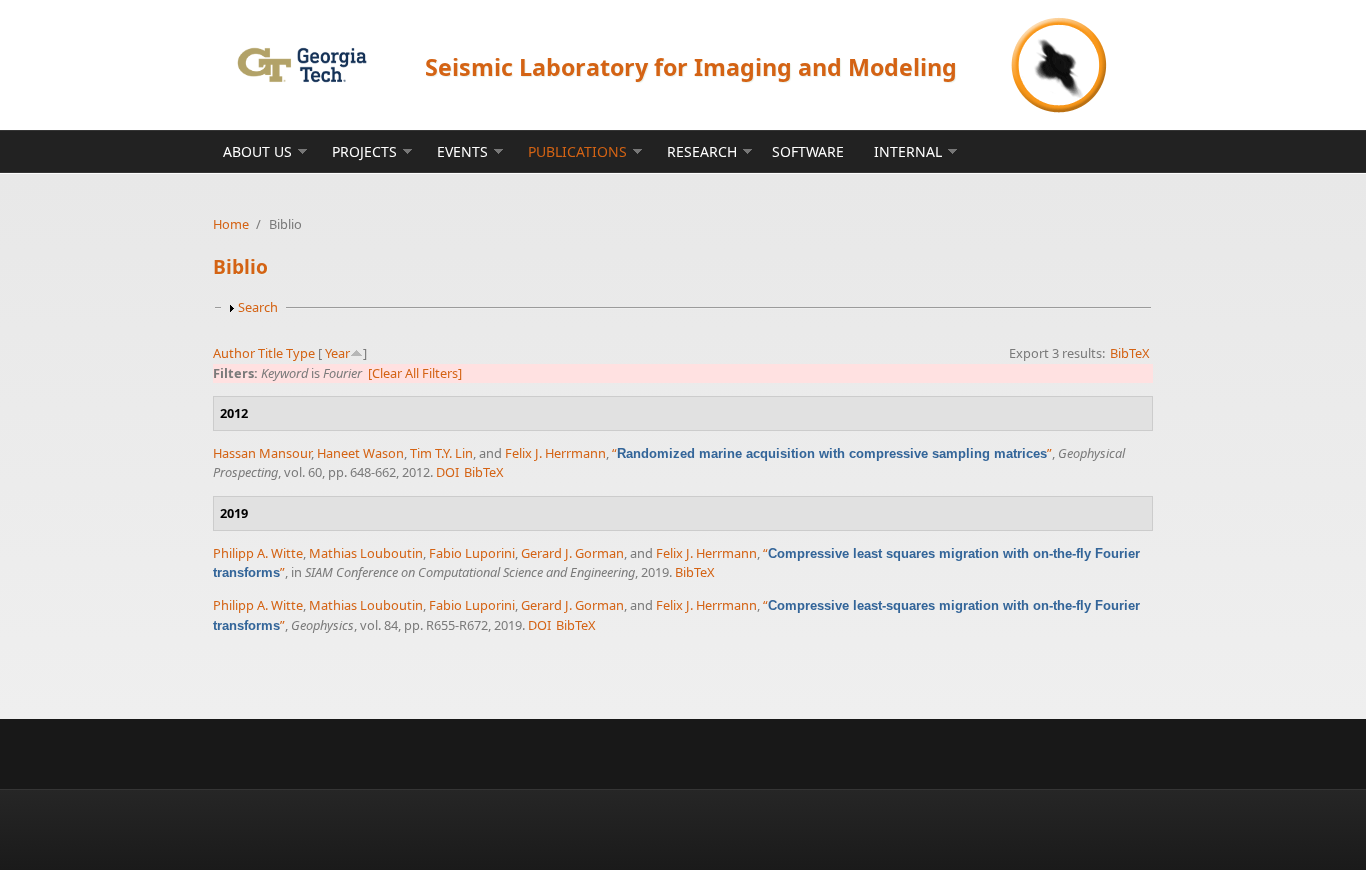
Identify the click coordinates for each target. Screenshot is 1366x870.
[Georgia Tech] (301, 64)
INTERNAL (908, 151)
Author (234, 353)
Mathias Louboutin (366, 553)
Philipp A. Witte (258, 553)
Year (337, 353)
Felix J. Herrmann (555, 453)
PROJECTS (364, 151)
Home (231, 224)
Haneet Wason (360, 453)
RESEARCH (702, 151)
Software (808, 151)
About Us (257, 151)
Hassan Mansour (262, 453)
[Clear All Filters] (415, 373)
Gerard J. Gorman (572, 553)
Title (270, 353)
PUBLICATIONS (577, 151)
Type (300, 353)
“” (832, 453)
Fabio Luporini (472, 553)
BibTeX (1130, 353)
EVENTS (462, 151)
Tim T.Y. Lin (441, 453)
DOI (447, 472)
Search (258, 307)
